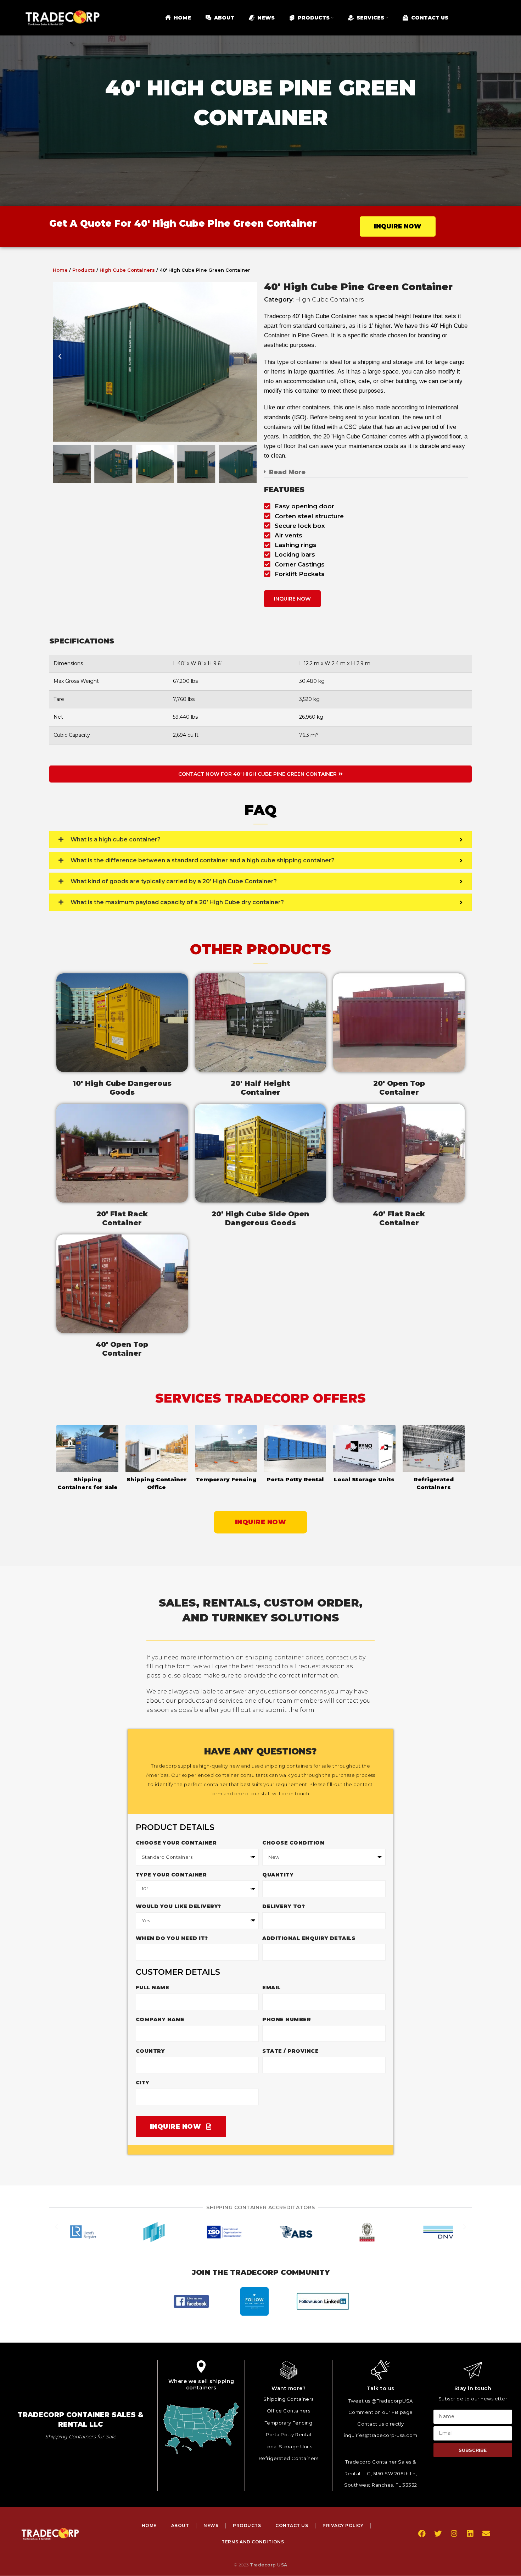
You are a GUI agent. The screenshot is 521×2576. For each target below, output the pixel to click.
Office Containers (289, 2411)
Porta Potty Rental (295, 1479)
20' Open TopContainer (399, 1088)
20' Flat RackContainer (122, 1218)
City (143, 2083)
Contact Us (292, 2525)
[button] (60, 362)
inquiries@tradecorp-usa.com (381, 2436)
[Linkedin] (470, 2534)
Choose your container (176, 1843)
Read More (287, 472)
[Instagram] (454, 2534)
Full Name (153, 1988)
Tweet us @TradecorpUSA (381, 2401)
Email (271, 1988)
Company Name (160, 2019)
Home (60, 270)
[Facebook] (422, 2534)
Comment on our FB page (381, 2412)
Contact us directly (381, 2424)
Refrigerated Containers (289, 2458)
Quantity (278, 1875)
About (180, 2525)
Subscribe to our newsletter (473, 2399)
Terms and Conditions (253, 2542)
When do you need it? (172, 1938)
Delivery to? (284, 1906)
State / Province (290, 2051)
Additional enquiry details (309, 1938)
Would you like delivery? (178, 1906)
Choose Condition (293, 1843)
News (211, 2525)
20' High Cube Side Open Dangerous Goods (260, 1218)
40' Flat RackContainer (399, 1218)
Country (150, 2051)
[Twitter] (438, 2534)
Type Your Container (171, 1875)
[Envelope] (486, 2534)
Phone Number (287, 2019)
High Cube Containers (127, 270)
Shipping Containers (288, 2399)
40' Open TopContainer (122, 1349)
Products (84, 270)
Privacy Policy (343, 2525)
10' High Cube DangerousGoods (122, 1088)
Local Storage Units (364, 1479)
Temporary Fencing (226, 1479)
